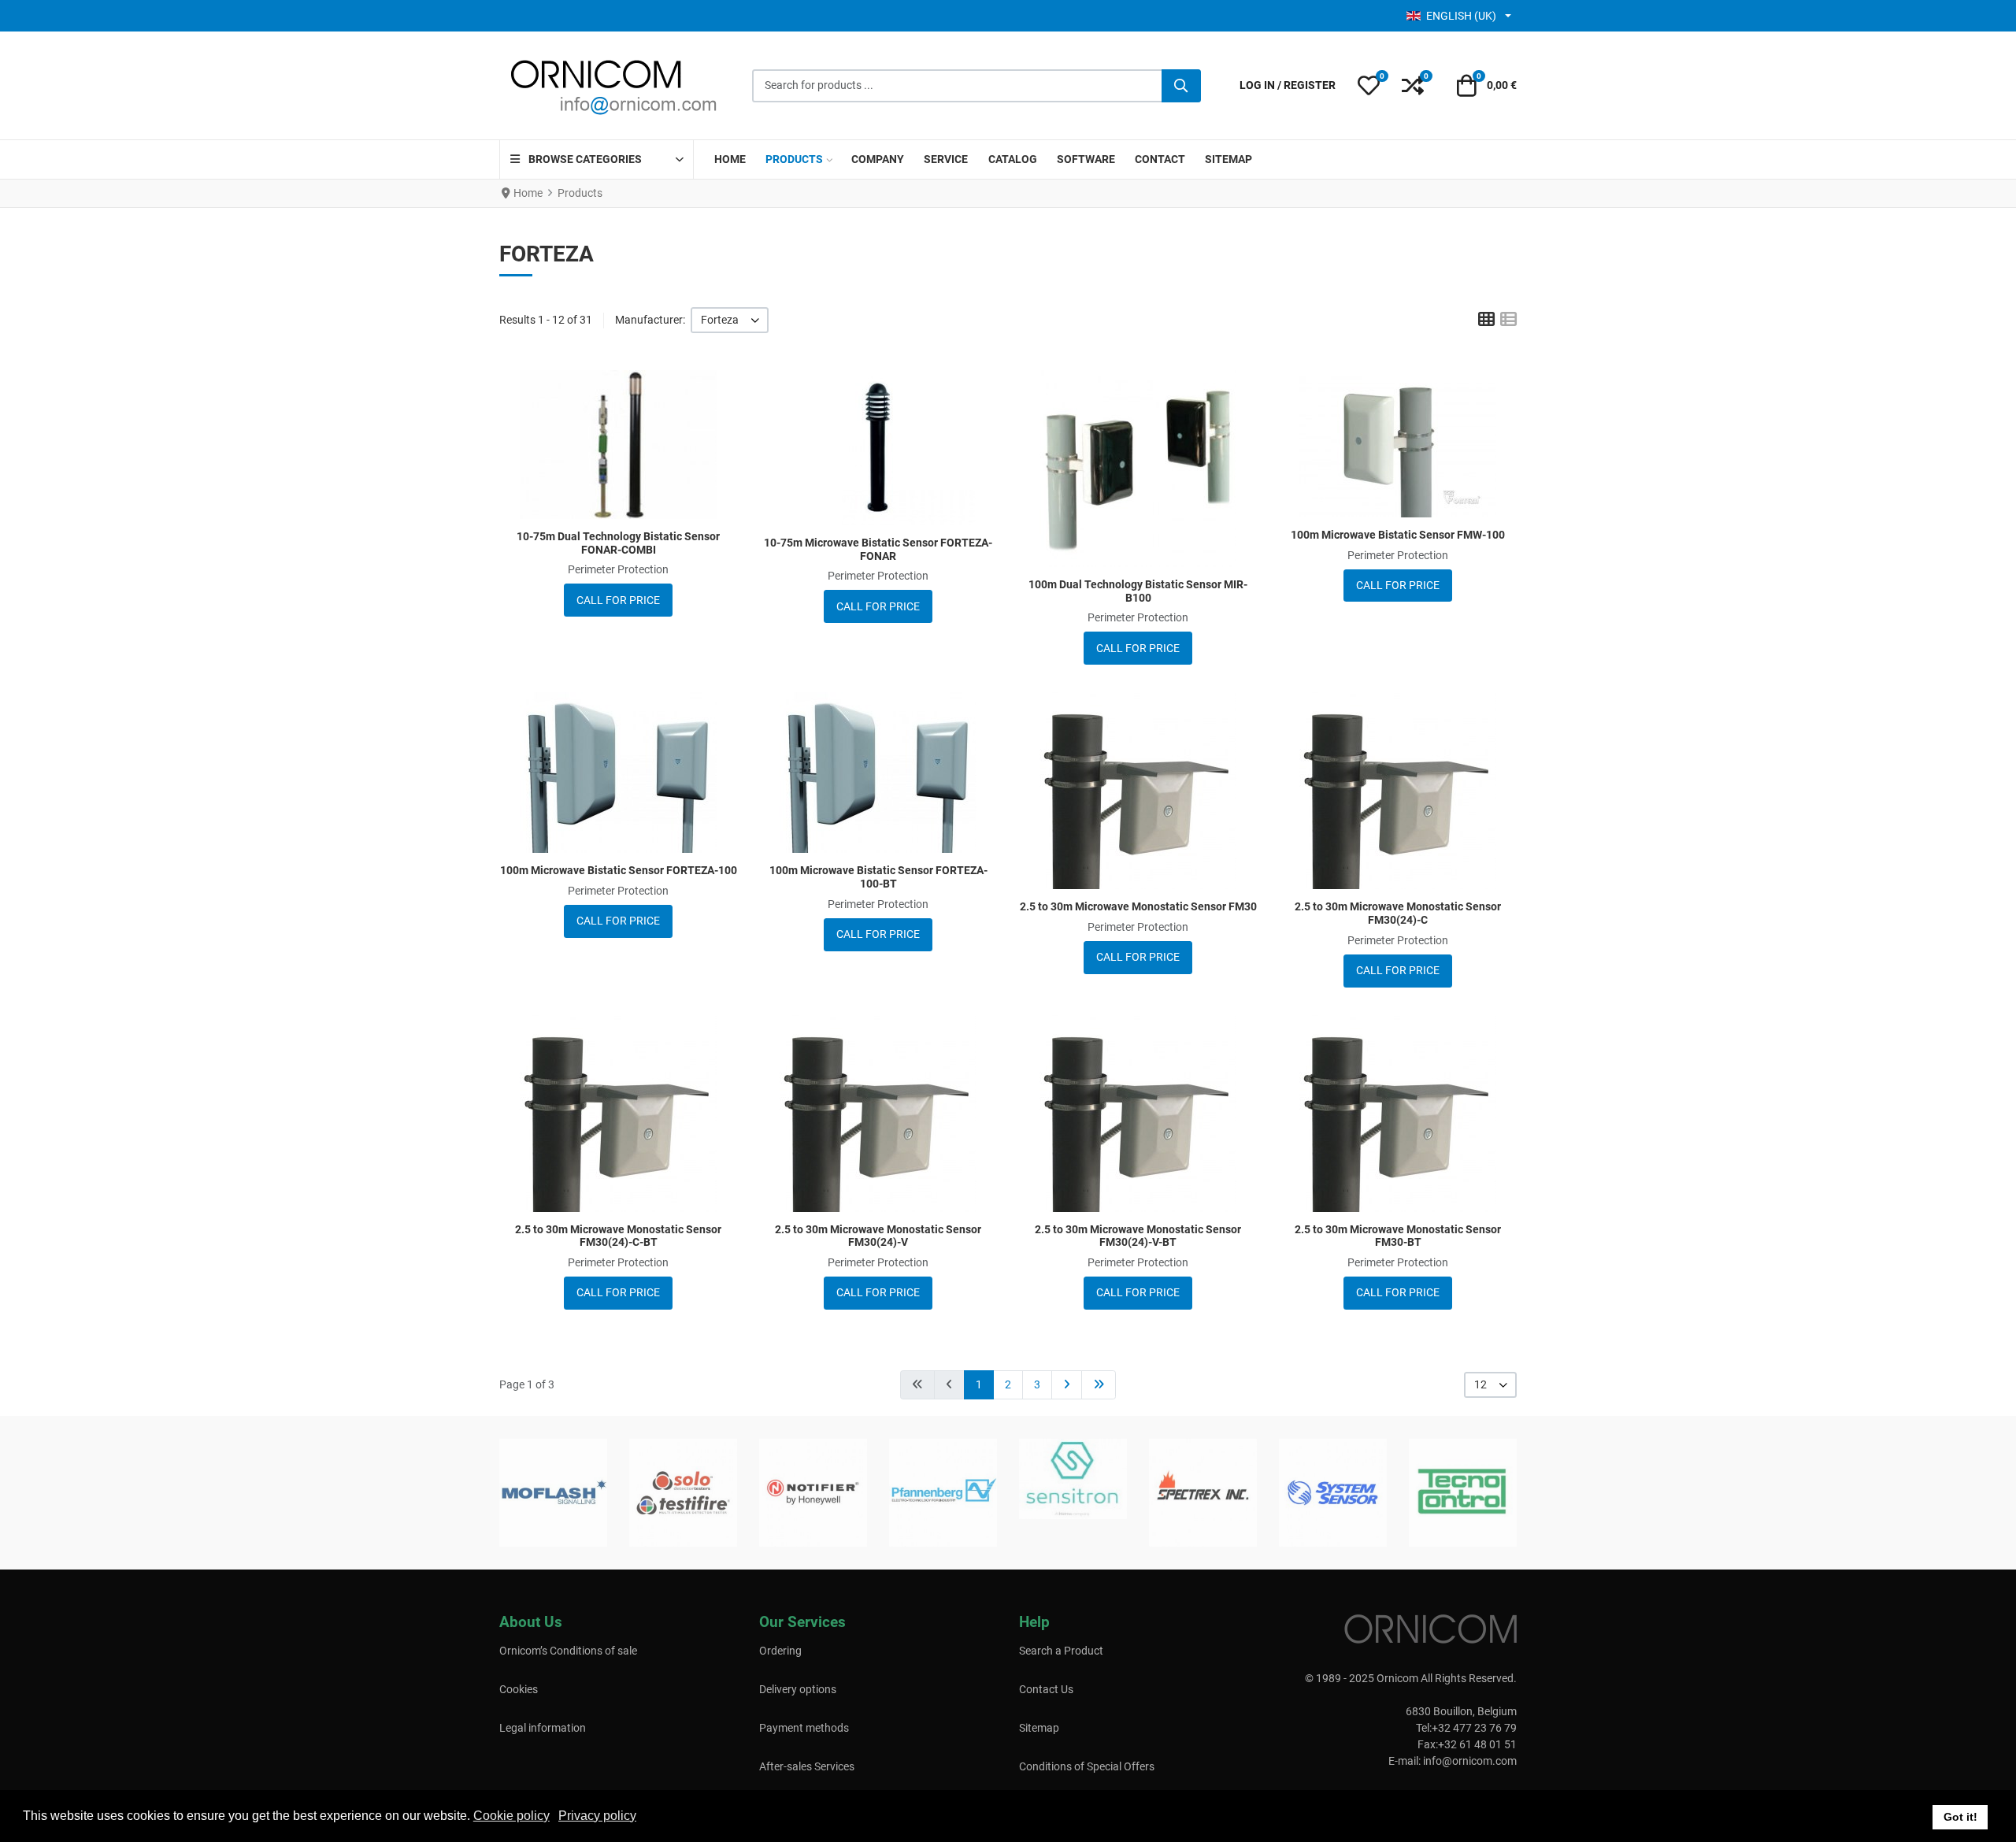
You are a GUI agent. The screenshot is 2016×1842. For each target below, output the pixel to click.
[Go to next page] (1067, 1385)
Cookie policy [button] (511, 1816)
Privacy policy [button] (597, 1816)
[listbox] (730, 320)
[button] (1369, 86)
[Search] (1181, 86)
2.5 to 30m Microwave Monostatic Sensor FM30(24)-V (878, 1236)
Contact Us (1046, 1689)
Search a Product (1061, 1651)
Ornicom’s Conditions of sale (568, 1651)
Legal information (543, 1728)
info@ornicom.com (1470, 1761)
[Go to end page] (1099, 1385)
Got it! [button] (1960, 1817)
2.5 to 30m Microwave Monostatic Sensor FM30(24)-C (1398, 913)
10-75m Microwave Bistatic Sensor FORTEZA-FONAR (878, 549)
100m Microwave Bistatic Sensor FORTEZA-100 (619, 870)
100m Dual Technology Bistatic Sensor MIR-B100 (1138, 591)
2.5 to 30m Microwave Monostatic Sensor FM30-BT (1398, 1236)
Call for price (618, 600)
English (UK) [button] (1461, 16)
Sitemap (1039, 1728)
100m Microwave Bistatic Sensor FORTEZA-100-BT (878, 877)
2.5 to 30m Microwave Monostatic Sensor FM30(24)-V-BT (1138, 1236)
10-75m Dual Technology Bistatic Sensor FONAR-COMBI (618, 543)
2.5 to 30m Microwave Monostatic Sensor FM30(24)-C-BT (618, 1236)
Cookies (519, 1689)
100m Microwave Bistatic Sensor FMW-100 (1398, 535)
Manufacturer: (650, 320)
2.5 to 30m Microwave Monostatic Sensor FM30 (1138, 906)
